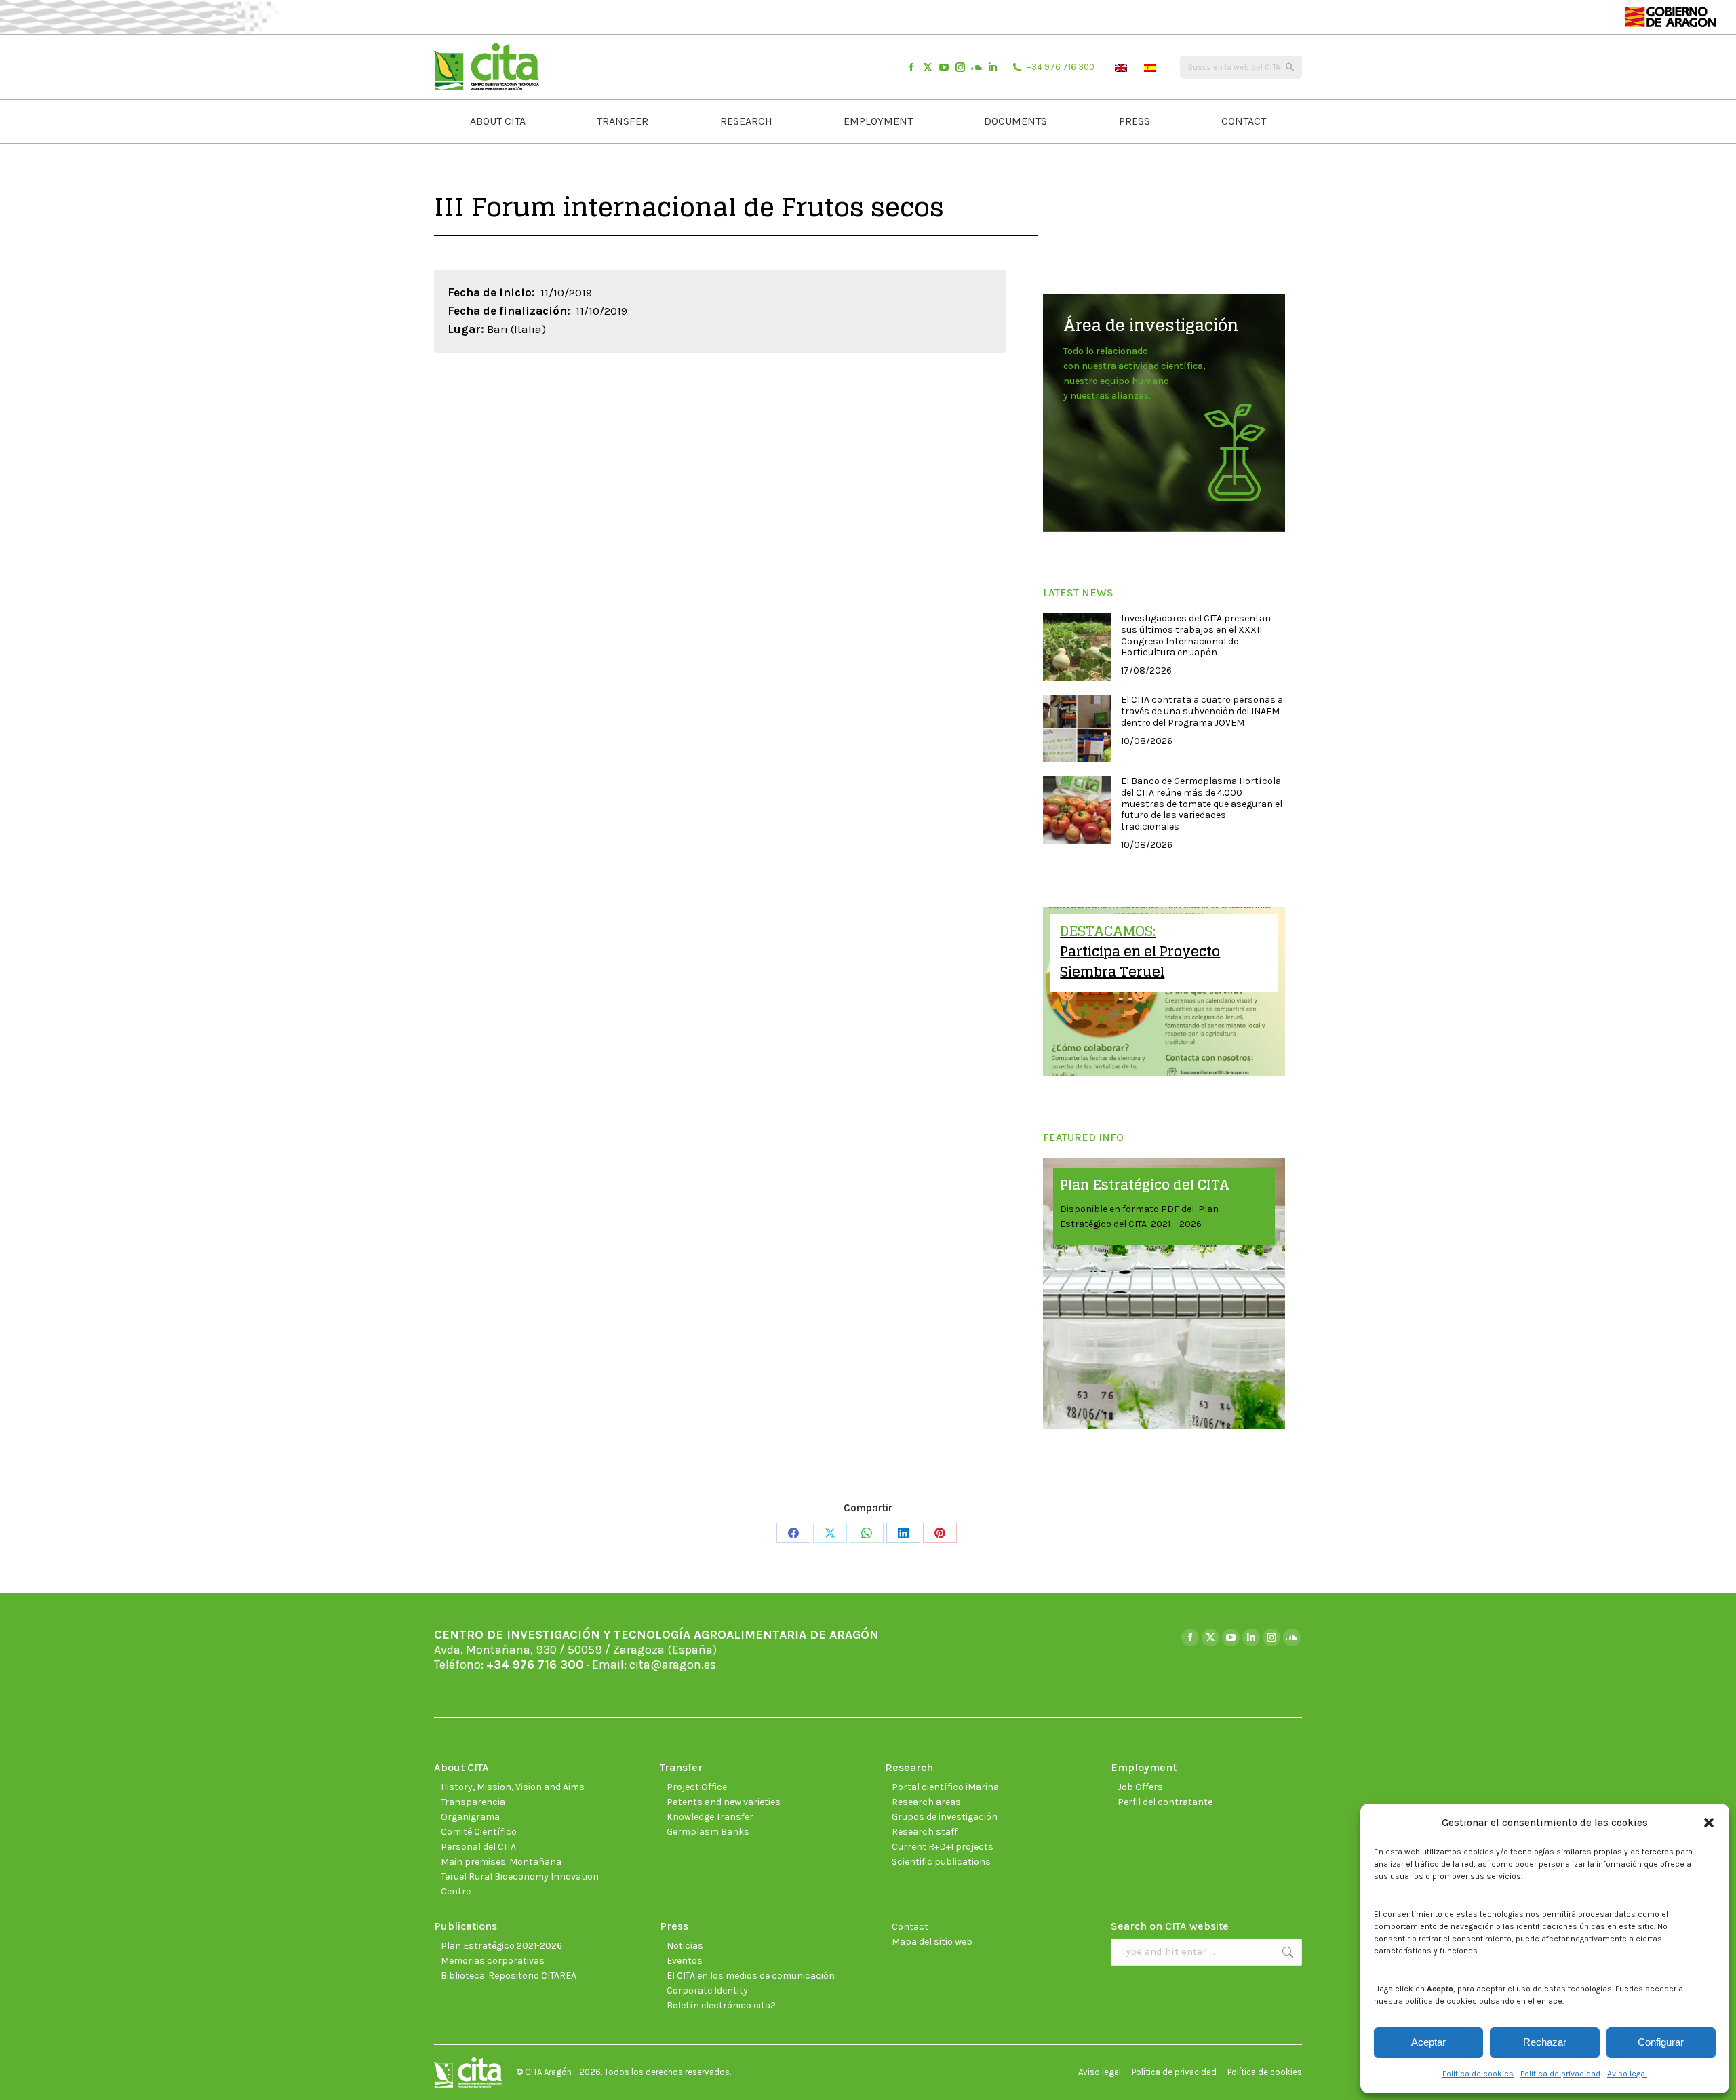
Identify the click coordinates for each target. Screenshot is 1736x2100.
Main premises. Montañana (501, 1862)
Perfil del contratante (1165, 1802)
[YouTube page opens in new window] (944, 67)
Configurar (1661, 2042)
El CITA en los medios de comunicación (751, 1976)
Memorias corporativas (493, 1961)
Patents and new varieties (724, 1802)
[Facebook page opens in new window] (911, 67)
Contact (910, 1927)
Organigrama (470, 1817)
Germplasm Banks (708, 1832)
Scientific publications (941, 1862)
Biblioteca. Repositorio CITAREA (509, 1976)
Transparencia (473, 1802)
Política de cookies (1478, 2074)
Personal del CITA (478, 1847)
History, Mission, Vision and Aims (513, 1787)
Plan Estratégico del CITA (1145, 1185)
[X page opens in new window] (928, 67)
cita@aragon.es (673, 1665)
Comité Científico (479, 1832)
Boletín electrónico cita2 (721, 2005)
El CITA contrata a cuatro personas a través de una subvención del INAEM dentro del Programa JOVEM (1202, 712)
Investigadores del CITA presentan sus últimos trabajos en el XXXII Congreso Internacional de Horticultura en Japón (1196, 636)
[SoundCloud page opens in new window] (976, 67)
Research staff (925, 1832)
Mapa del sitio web (932, 1942)
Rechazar (1545, 2042)
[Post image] (1077, 647)
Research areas (926, 1802)
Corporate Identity (707, 1990)
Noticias (685, 1946)
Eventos (685, 1961)
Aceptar (1428, 2042)
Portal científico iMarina (945, 1787)
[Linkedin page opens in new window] (993, 67)
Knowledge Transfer (710, 1817)
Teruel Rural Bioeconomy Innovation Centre (520, 1884)
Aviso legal (1627, 2074)
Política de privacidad (1560, 2074)
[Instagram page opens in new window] (960, 67)
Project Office (697, 1787)
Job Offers (1140, 1787)
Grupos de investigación (945, 1817)
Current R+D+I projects (943, 1847)
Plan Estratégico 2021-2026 (501, 1946)
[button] (1709, 1823)
